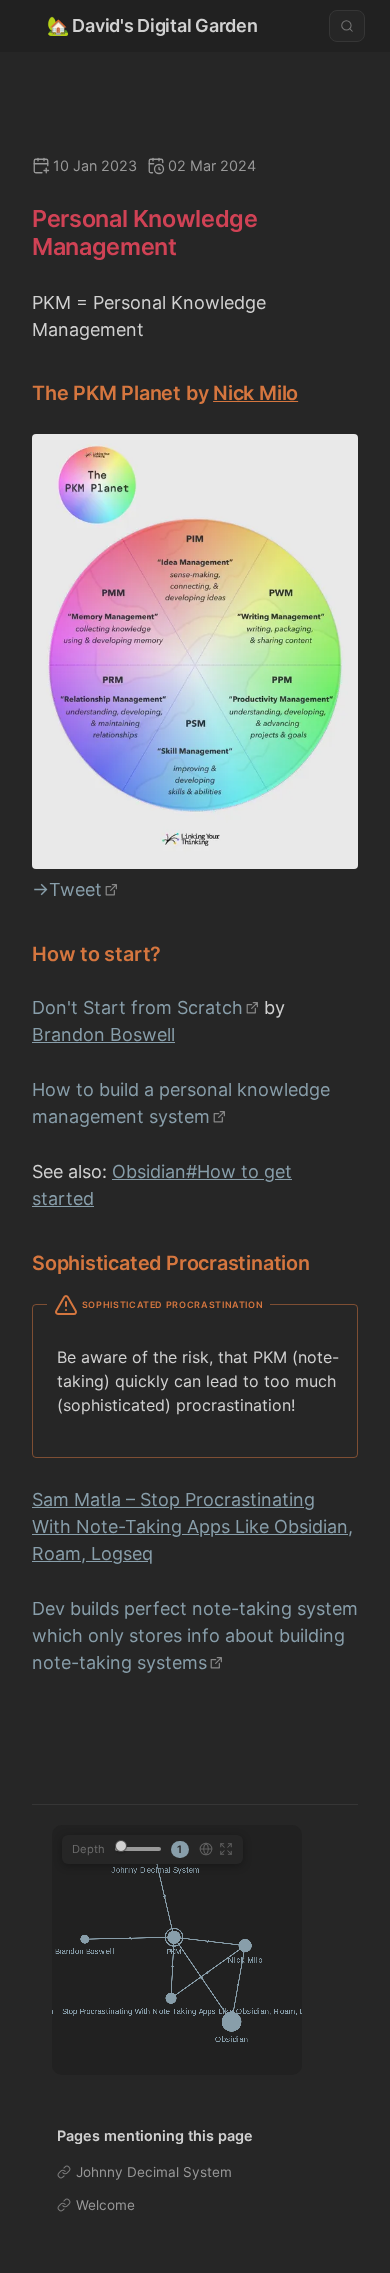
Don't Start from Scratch (137, 1007)
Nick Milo (255, 393)
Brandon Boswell (103, 1034)
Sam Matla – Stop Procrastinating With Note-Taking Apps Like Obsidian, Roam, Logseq (192, 1526)
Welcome (105, 2205)
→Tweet (67, 889)
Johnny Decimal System (154, 2172)
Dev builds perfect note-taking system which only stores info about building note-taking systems (195, 1635)
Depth (88, 1849)
